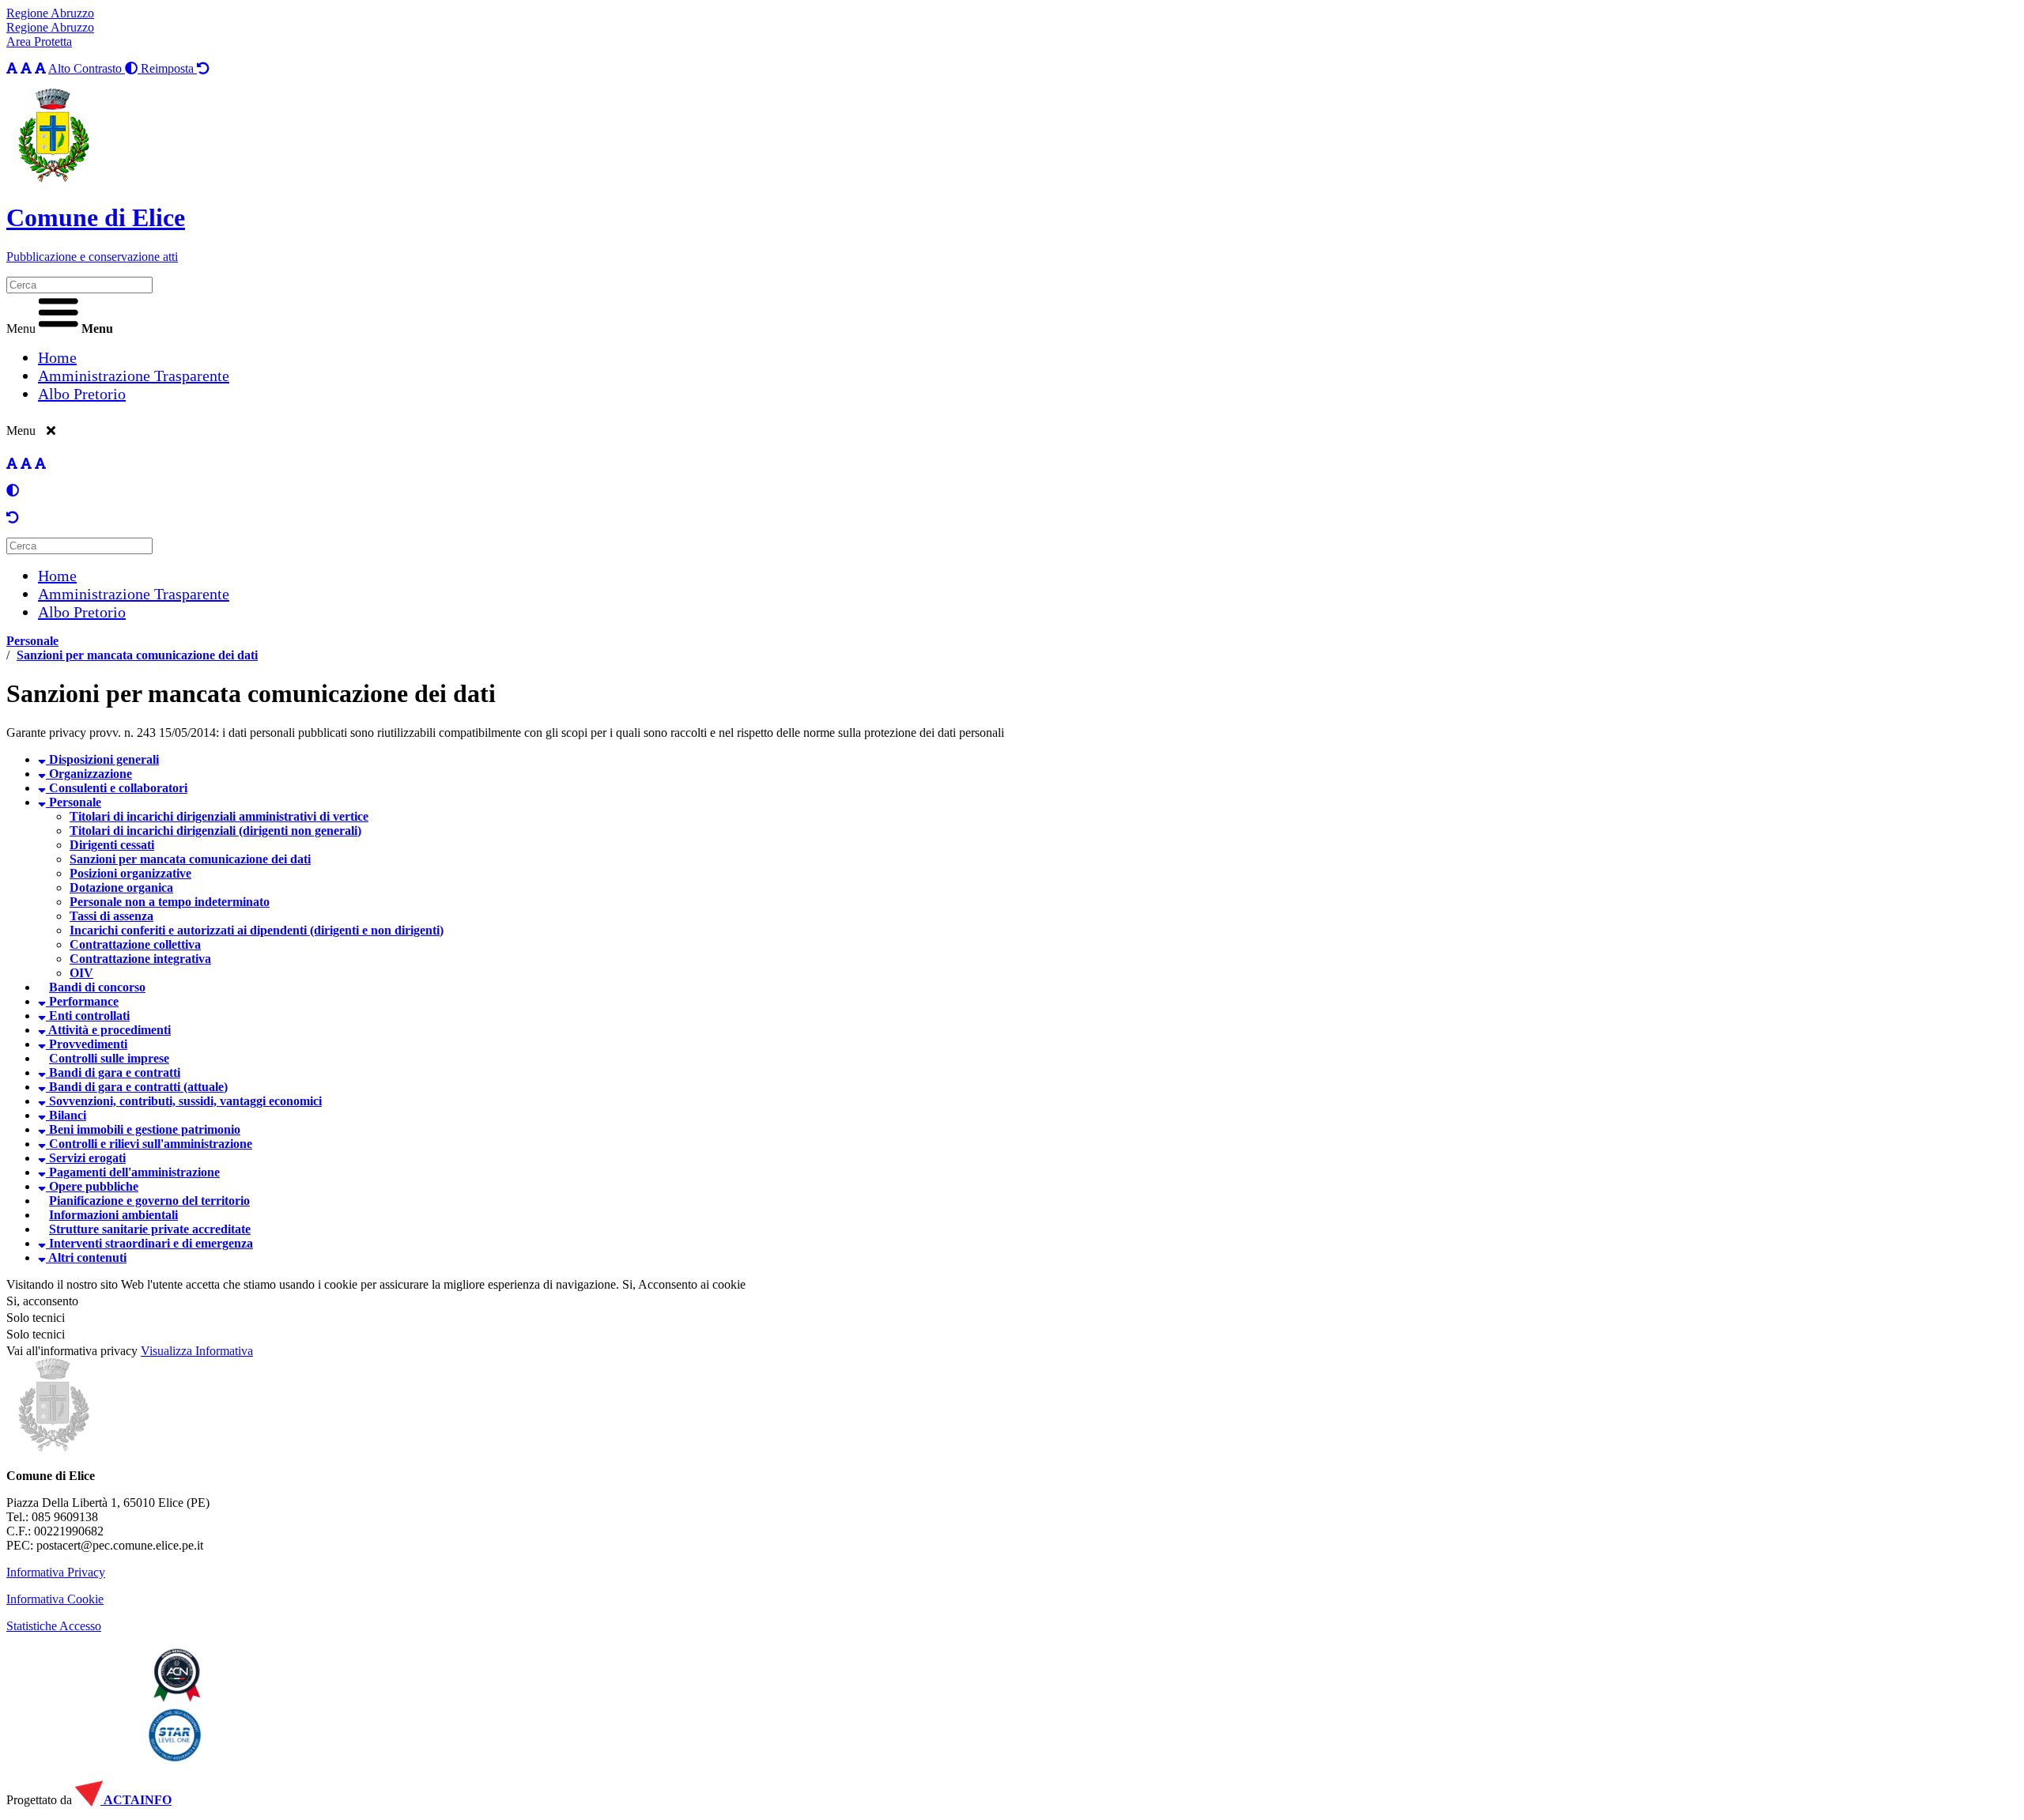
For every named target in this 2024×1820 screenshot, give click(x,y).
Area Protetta (39, 42)
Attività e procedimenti (108, 1030)
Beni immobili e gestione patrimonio (143, 1129)
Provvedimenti (87, 1044)
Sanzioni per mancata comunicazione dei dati (137, 655)
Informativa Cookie (55, 1599)
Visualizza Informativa (197, 1351)
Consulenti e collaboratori (117, 788)
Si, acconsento (42, 1301)
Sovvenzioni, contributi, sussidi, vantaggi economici (184, 1101)
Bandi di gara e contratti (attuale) (137, 1087)
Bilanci (66, 1115)
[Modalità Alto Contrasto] (13, 491)
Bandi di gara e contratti (113, 1072)
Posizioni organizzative (130, 873)
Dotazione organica (121, 887)
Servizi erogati (86, 1158)
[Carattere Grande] (40, 68)
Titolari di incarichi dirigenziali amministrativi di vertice (219, 816)
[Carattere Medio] (26, 68)
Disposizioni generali (102, 759)
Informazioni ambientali (113, 1215)
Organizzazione (89, 774)
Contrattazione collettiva (135, 944)
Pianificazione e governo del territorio (149, 1201)
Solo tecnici (36, 1334)
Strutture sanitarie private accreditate (150, 1229)
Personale (32, 641)
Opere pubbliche (92, 1186)
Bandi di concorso (97, 987)
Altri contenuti (86, 1257)
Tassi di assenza (111, 916)
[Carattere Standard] (12, 68)
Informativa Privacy (56, 1572)
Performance (82, 1001)
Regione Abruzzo (50, 13)
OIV (81, 973)
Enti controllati (88, 1016)
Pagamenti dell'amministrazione (133, 1172)
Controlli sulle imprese (109, 1058)
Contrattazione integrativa (140, 959)
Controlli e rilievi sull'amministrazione (149, 1144)
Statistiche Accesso (54, 1626)
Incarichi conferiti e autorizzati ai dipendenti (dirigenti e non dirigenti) (257, 930)
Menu (21, 329)
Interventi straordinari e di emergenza (149, 1243)
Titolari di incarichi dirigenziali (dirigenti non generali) (215, 831)
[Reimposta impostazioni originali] (13, 517)
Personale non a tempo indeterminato (170, 902)
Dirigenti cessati (112, 845)
